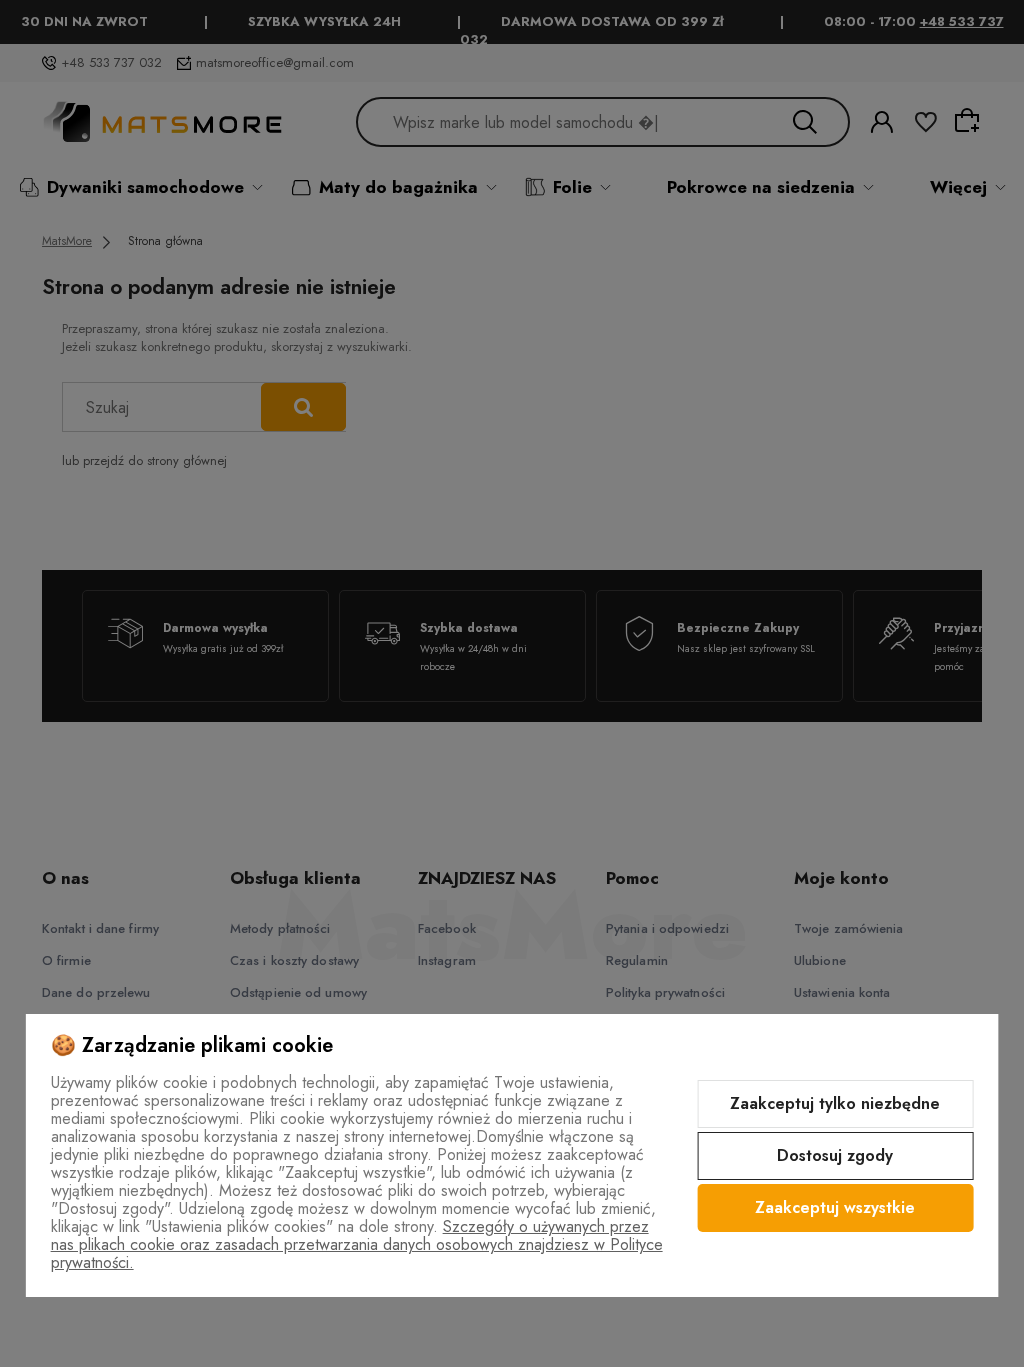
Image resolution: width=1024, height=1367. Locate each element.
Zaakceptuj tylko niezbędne (835, 1103)
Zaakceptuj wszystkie (835, 1207)
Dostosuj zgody (835, 1155)
